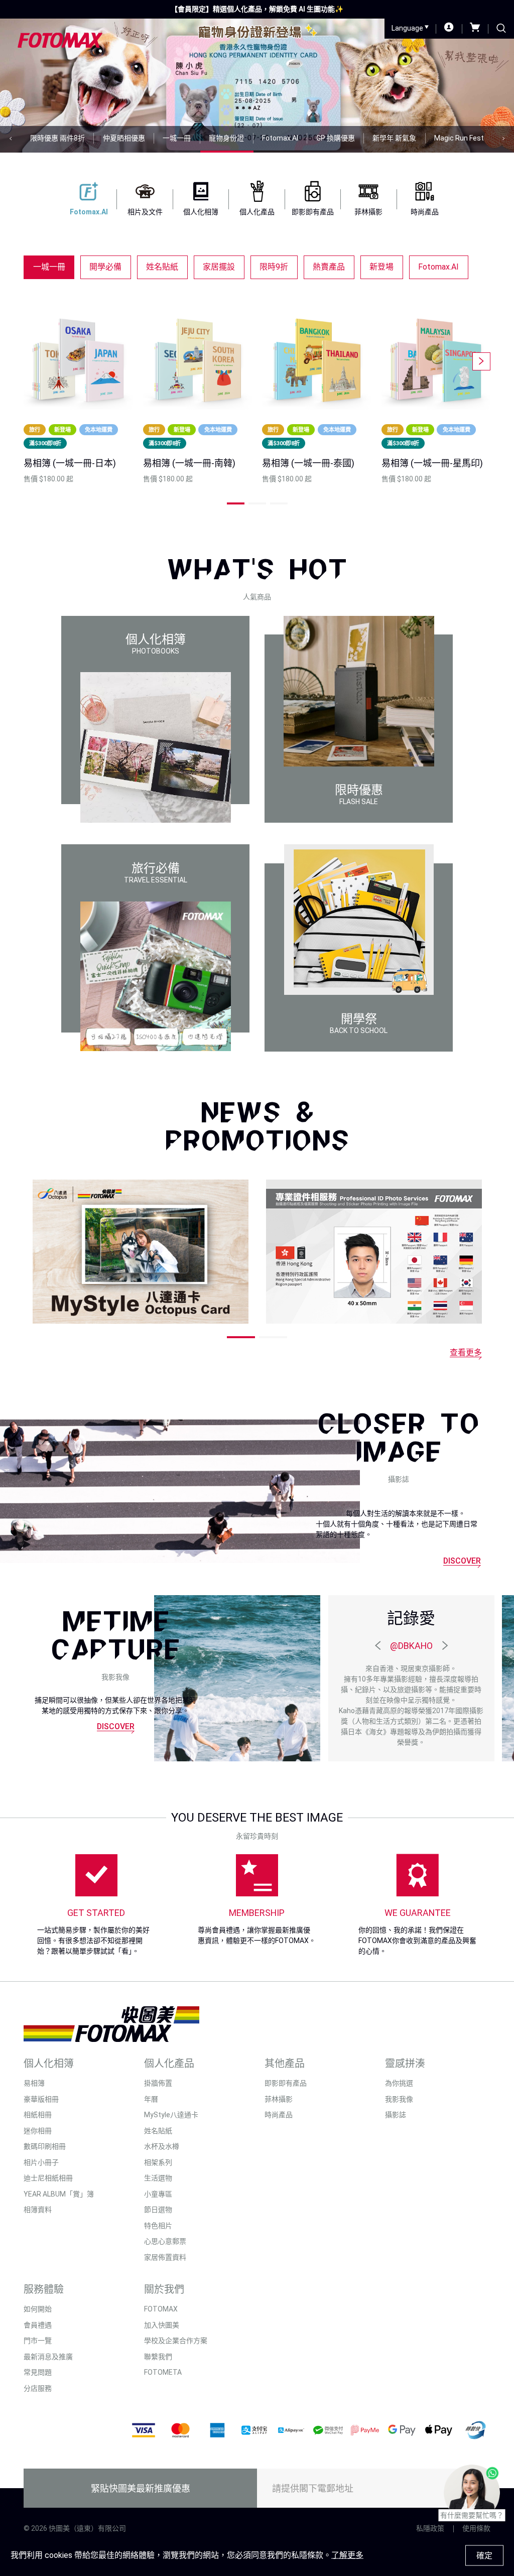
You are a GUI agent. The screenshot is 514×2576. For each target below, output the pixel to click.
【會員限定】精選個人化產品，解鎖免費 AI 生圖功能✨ (257, 9)
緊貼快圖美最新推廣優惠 (141, 2488)
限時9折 (274, 267)
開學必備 (105, 267)
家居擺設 (219, 267)
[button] (236, 503)
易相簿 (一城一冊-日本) (70, 463)
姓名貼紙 (162, 267)
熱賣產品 (329, 267)
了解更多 (347, 2555)
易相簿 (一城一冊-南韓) (189, 463)
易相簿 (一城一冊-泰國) (308, 463)
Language (408, 28)
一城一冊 (49, 267)
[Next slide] (503, 139)
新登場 (381, 267)
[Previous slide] (11, 139)
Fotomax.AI (438, 267)
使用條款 (476, 2528)
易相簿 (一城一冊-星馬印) (432, 463)
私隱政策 (430, 2528)
